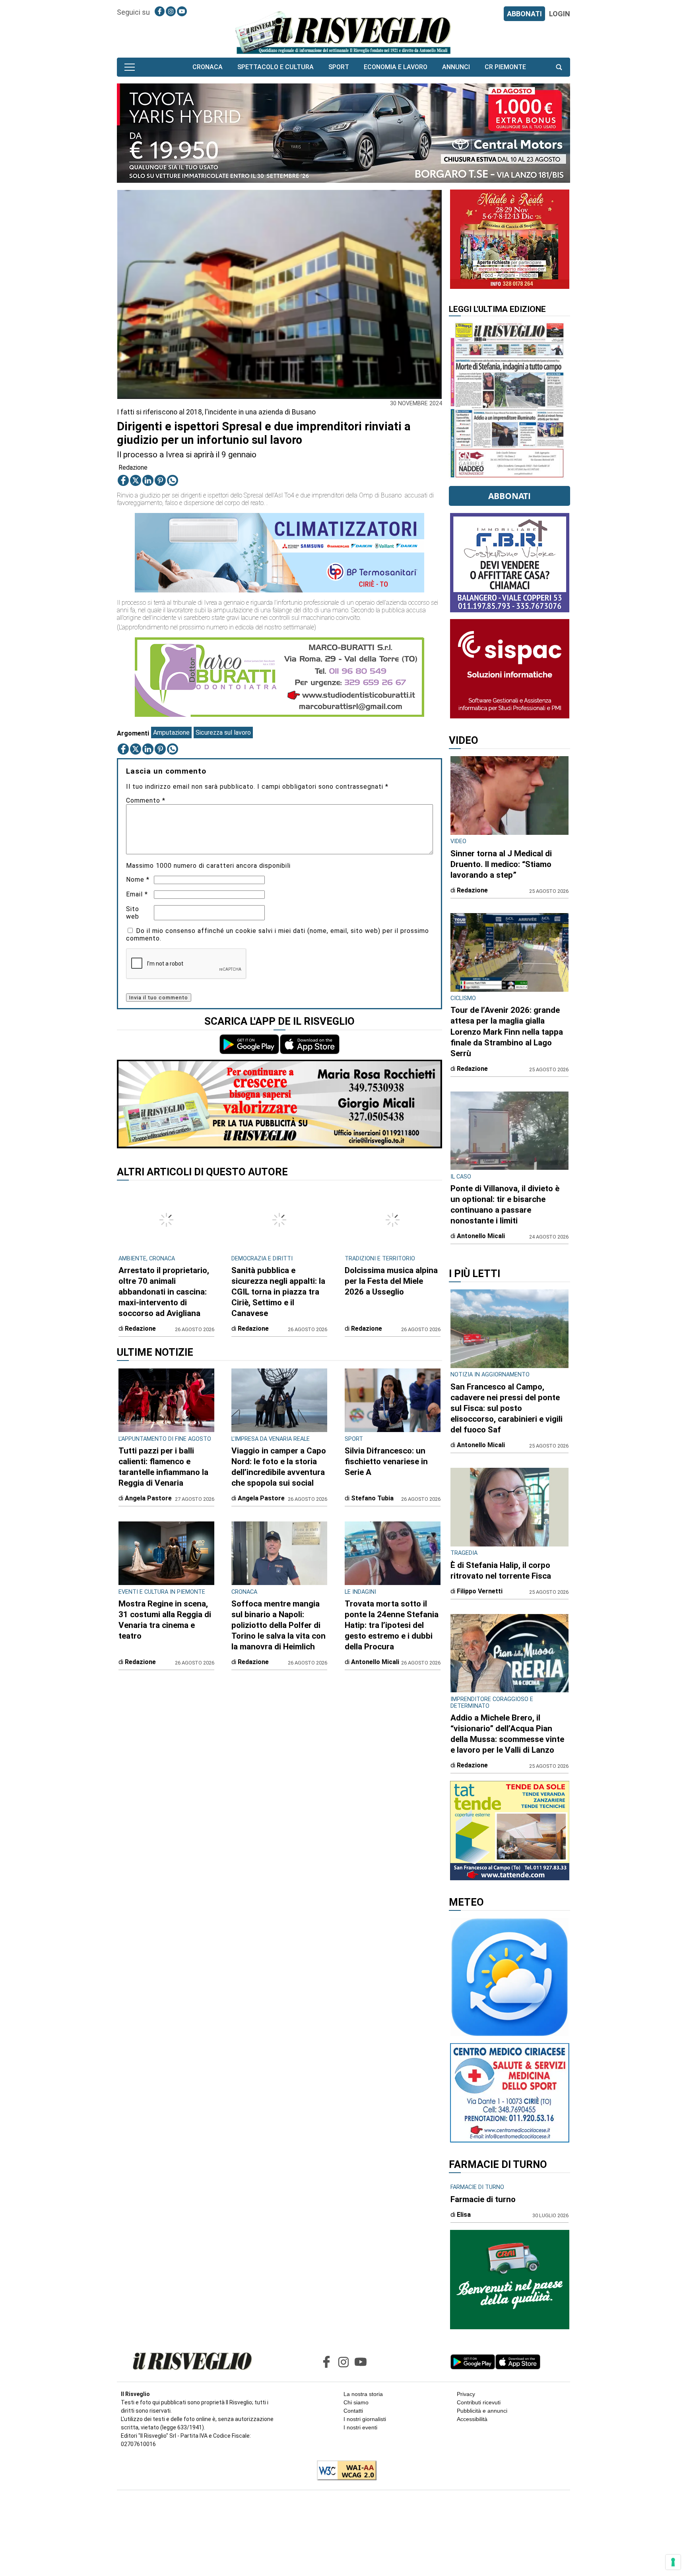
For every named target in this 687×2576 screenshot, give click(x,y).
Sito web (133, 913)
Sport (339, 67)
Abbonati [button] (509, 496)
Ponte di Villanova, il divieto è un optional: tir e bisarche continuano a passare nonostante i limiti (505, 1205)
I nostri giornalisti (365, 2419)
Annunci (456, 67)
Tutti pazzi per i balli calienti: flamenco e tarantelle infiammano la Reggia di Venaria (163, 1467)
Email (137, 894)
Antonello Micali (375, 1662)
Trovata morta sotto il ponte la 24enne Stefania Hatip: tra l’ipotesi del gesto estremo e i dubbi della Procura (392, 1625)
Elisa (464, 2215)
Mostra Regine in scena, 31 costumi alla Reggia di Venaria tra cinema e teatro (165, 1620)
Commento (146, 800)
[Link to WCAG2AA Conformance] (344, 2471)
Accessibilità (472, 2419)
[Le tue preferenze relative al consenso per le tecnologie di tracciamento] (673, 2562)
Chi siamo (356, 2402)
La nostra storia (363, 2394)
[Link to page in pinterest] (160, 480)
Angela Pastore (148, 1498)
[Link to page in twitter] (136, 480)
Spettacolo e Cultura (276, 67)
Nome (138, 880)
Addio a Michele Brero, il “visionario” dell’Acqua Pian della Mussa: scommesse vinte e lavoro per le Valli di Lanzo (507, 1734)
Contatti (353, 2411)
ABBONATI (524, 14)
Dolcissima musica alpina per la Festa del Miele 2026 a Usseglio (391, 1281)
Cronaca (208, 67)
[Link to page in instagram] (171, 11)
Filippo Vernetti (480, 1591)
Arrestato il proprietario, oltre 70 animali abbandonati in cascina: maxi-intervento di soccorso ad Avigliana (164, 1292)
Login (560, 14)
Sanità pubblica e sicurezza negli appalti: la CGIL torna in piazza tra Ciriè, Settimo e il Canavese (278, 1292)
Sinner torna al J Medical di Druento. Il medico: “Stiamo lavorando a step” (501, 864)
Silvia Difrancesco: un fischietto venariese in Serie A (386, 1461)
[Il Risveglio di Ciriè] (343, 32)
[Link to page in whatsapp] (173, 480)
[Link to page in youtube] (182, 11)
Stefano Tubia (372, 1498)
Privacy (466, 2394)
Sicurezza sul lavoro (223, 733)
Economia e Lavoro (396, 67)
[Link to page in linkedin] (148, 480)
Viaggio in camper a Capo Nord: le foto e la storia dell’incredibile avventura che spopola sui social (279, 1467)
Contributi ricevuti (479, 2402)
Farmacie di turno (483, 2199)
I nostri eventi (360, 2427)
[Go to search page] (559, 67)
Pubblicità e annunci (482, 2411)
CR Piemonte (505, 67)
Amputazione (171, 733)
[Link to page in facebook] (160, 11)
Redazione (133, 467)
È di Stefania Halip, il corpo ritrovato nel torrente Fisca (501, 1571)
